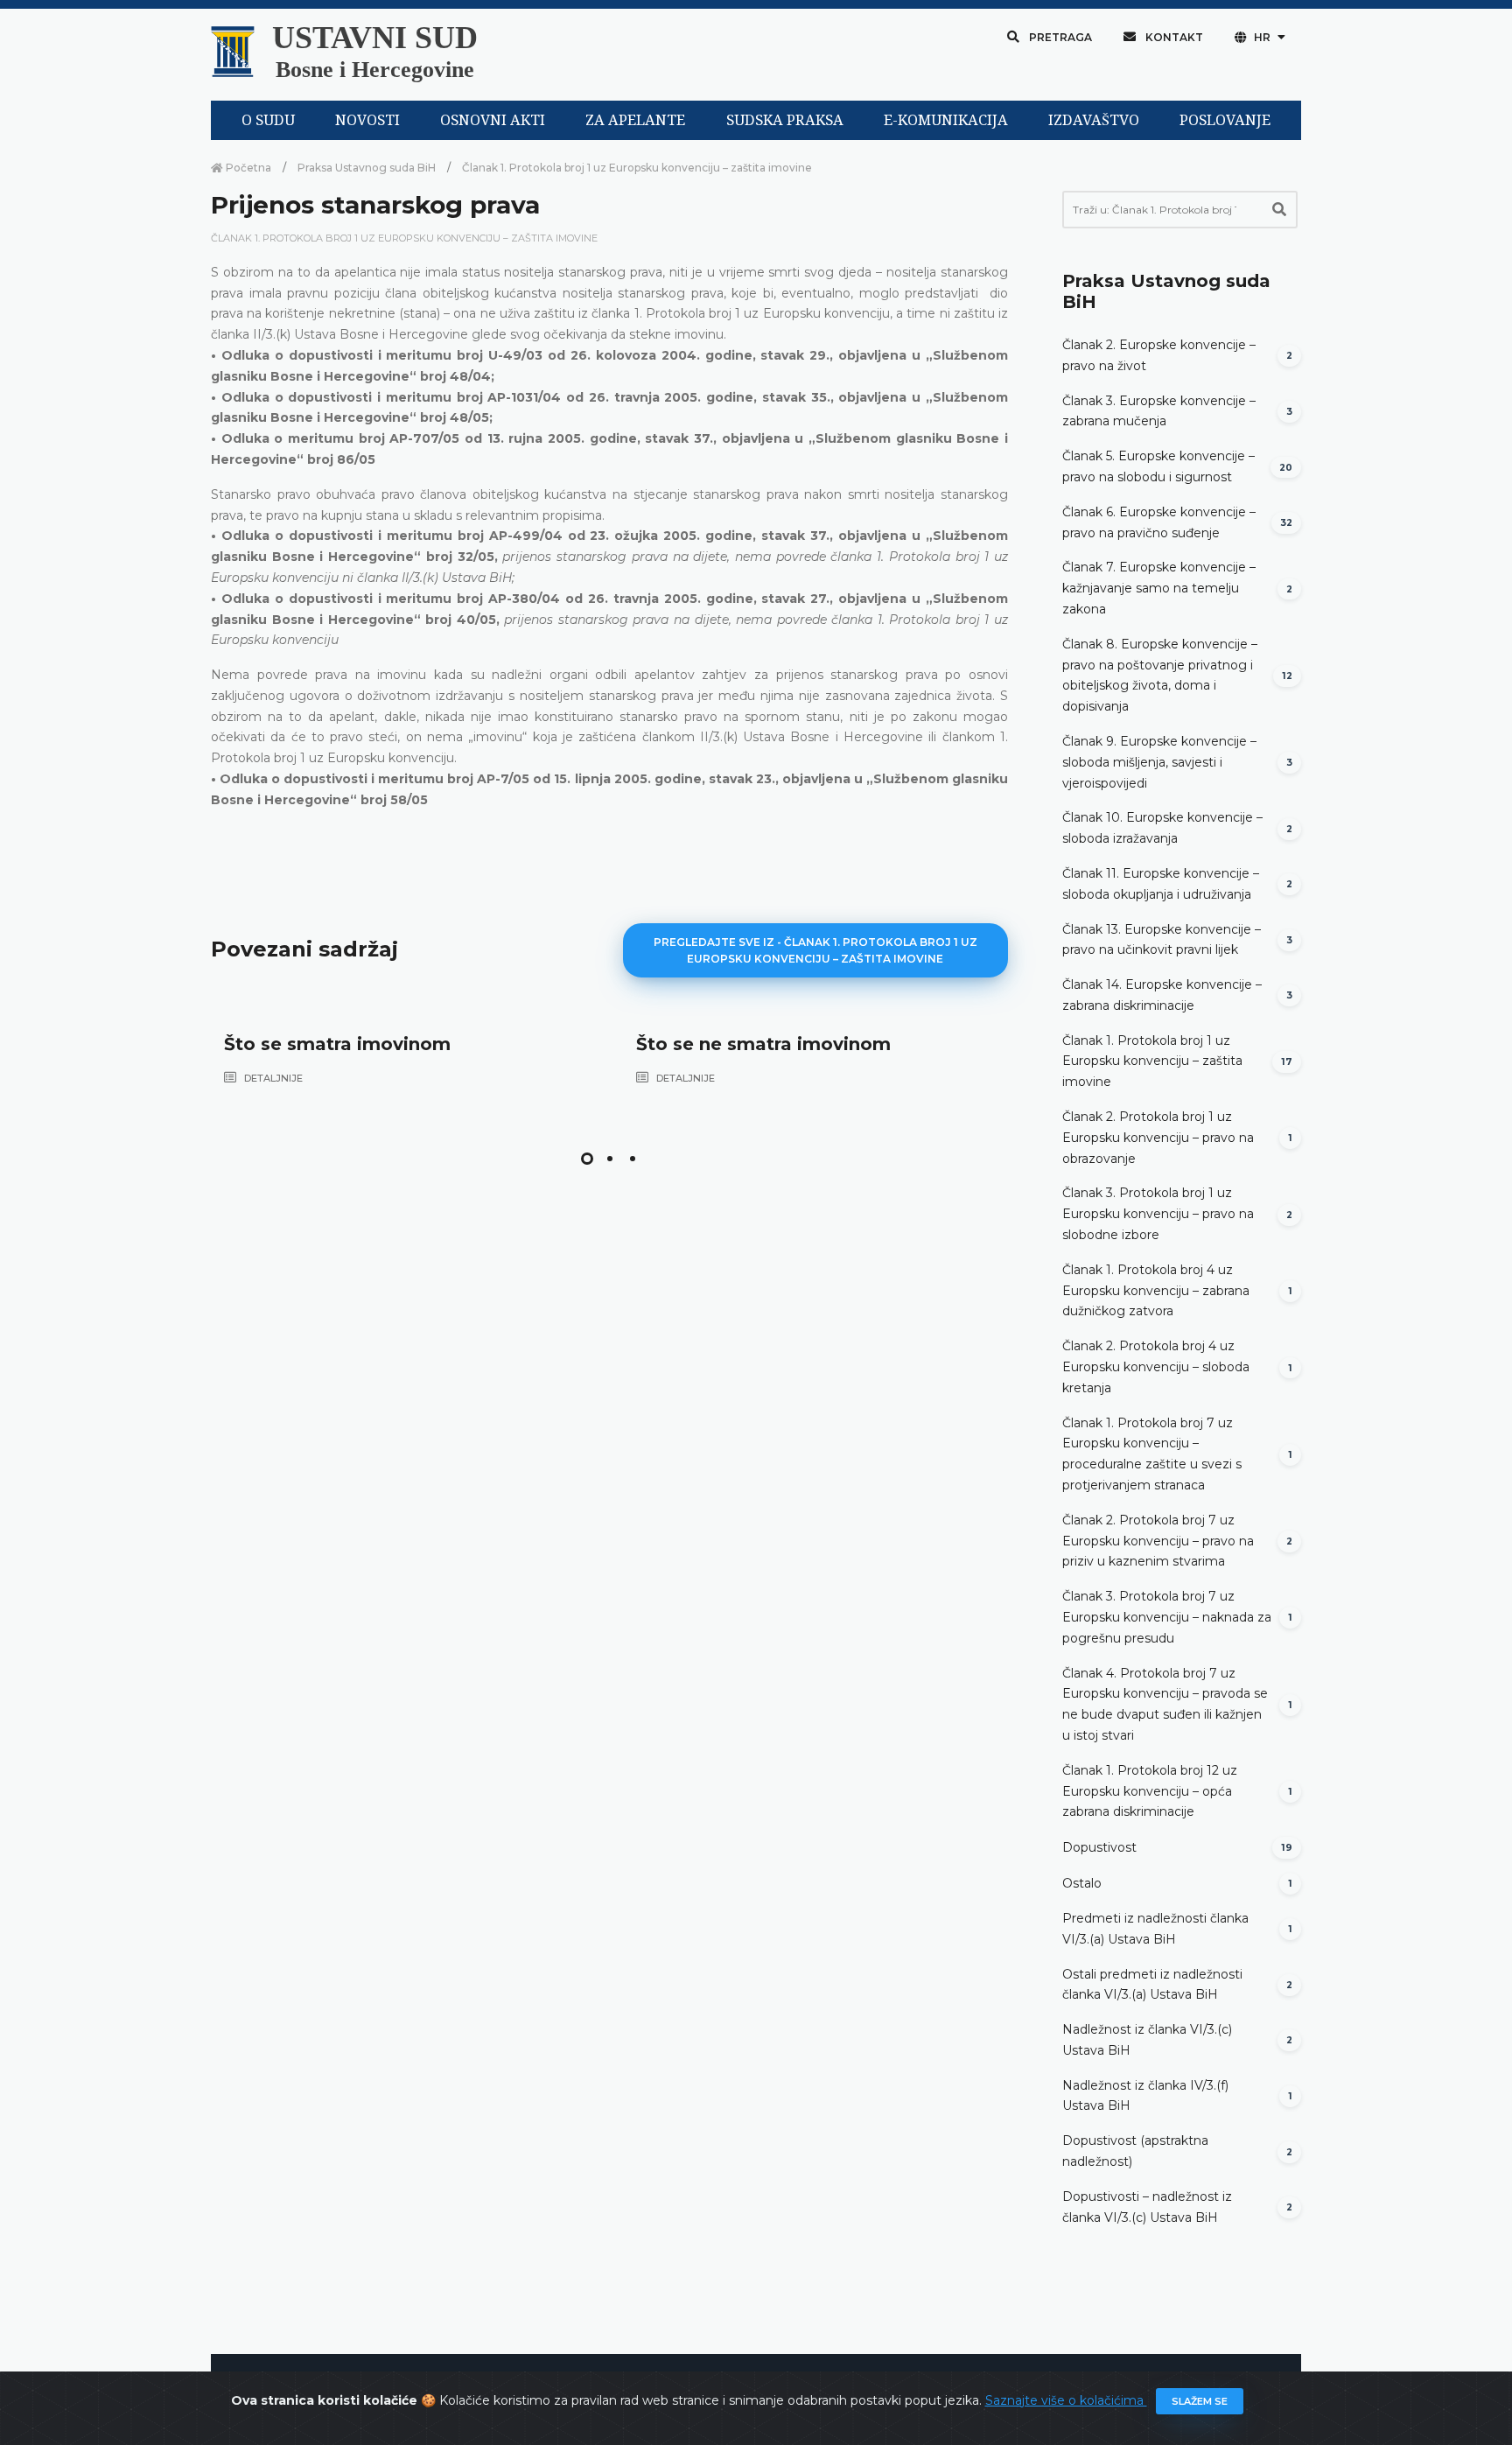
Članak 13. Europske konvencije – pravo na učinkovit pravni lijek (1162, 940)
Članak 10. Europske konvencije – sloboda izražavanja (1162, 828)
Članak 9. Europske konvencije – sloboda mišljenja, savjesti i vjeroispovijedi (1159, 762)
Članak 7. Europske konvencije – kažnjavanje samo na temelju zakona (1159, 588)
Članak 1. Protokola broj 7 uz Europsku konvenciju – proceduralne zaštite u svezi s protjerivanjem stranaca (1152, 1454)
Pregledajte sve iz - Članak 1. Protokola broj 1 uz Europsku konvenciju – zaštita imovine (815, 950)
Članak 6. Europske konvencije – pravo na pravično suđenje (1159, 522)
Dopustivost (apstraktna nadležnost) (1135, 2151)
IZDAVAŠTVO (1094, 120)
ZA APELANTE (635, 120)
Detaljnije (272, 1078)
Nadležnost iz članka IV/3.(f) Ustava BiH (1145, 2096)
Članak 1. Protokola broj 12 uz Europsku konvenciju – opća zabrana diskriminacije (1150, 1791)
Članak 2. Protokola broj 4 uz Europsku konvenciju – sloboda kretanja (1156, 1367)
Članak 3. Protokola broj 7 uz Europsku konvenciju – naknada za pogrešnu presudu (1167, 1617)
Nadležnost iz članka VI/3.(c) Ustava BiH (1147, 2040)
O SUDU (268, 120)
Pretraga (1059, 37)
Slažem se (1200, 2401)
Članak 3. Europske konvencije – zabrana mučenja (1159, 411)
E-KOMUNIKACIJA (946, 120)
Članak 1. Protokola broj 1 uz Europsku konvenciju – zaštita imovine (637, 168)
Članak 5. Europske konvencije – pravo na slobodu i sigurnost (1158, 466)
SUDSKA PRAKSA (785, 120)
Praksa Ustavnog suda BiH (367, 168)
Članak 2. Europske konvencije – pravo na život (1159, 355)
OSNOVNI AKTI (493, 120)
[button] (587, 1159)
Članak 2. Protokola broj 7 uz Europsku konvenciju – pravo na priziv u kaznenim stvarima (1158, 1541)
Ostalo (1082, 1883)
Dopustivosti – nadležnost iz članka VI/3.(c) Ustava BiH (1147, 2207)
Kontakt (1173, 37)
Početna (247, 168)
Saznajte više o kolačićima (1066, 2400)
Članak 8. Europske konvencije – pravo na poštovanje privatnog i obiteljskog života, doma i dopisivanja (1160, 675)
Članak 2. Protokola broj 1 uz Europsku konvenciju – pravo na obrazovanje (1158, 1138)
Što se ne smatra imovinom (763, 1044)
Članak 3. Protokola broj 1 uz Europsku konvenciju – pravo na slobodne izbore (1158, 1214)
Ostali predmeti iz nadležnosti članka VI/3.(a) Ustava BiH (1152, 1985)
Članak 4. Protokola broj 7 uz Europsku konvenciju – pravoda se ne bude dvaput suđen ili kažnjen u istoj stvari (1165, 1704)
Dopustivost (1099, 1847)
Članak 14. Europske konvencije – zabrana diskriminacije (1162, 995)
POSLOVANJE (1225, 120)
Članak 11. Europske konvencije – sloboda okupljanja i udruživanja (1161, 884)
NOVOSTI (367, 120)
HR (1262, 37)
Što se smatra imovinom (337, 1044)
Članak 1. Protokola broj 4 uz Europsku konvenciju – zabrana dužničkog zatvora (1156, 1291)
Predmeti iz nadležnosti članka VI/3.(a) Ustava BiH (1155, 1929)
